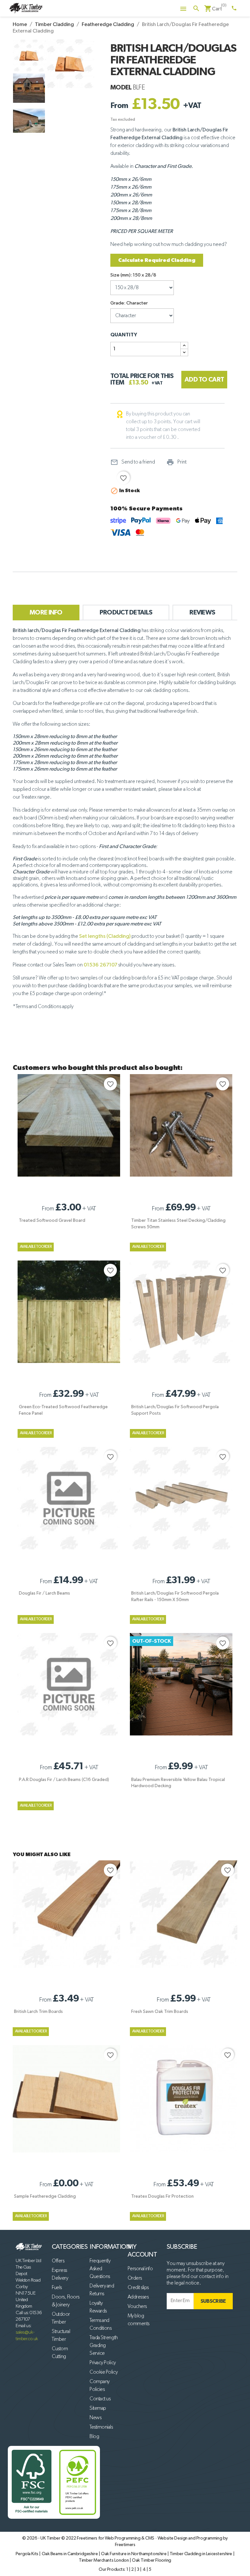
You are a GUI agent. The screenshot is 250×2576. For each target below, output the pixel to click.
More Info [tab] (46, 613)
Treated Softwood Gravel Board (52, 1221)
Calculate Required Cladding (157, 260)
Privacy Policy (103, 2363)
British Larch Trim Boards (38, 2012)
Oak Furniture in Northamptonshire (134, 2554)
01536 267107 (100, 965)
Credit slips (138, 2288)
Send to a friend (133, 462)
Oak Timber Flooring (152, 2560)
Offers (58, 2261)
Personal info (140, 2269)
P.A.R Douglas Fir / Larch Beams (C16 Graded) (64, 1780)
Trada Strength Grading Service (104, 2346)
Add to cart (204, 380)
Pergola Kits (28, 2554)
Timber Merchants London (104, 2560)
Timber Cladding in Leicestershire (201, 2554)
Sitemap (98, 2408)
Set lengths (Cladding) (105, 937)
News (95, 2418)
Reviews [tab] (202, 613)
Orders (135, 2278)
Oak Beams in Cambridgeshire (70, 2554)
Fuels (57, 2288)
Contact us (100, 2399)
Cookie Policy (104, 2372)
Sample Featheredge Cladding (45, 2196)
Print (176, 462)
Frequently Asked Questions (100, 2269)
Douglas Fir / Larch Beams (44, 1593)
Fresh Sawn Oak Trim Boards (160, 2012)
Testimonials (101, 2427)
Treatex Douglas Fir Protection (162, 2196)
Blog (94, 2437)
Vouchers (137, 2307)
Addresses (138, 2297)
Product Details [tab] (126, 613)
